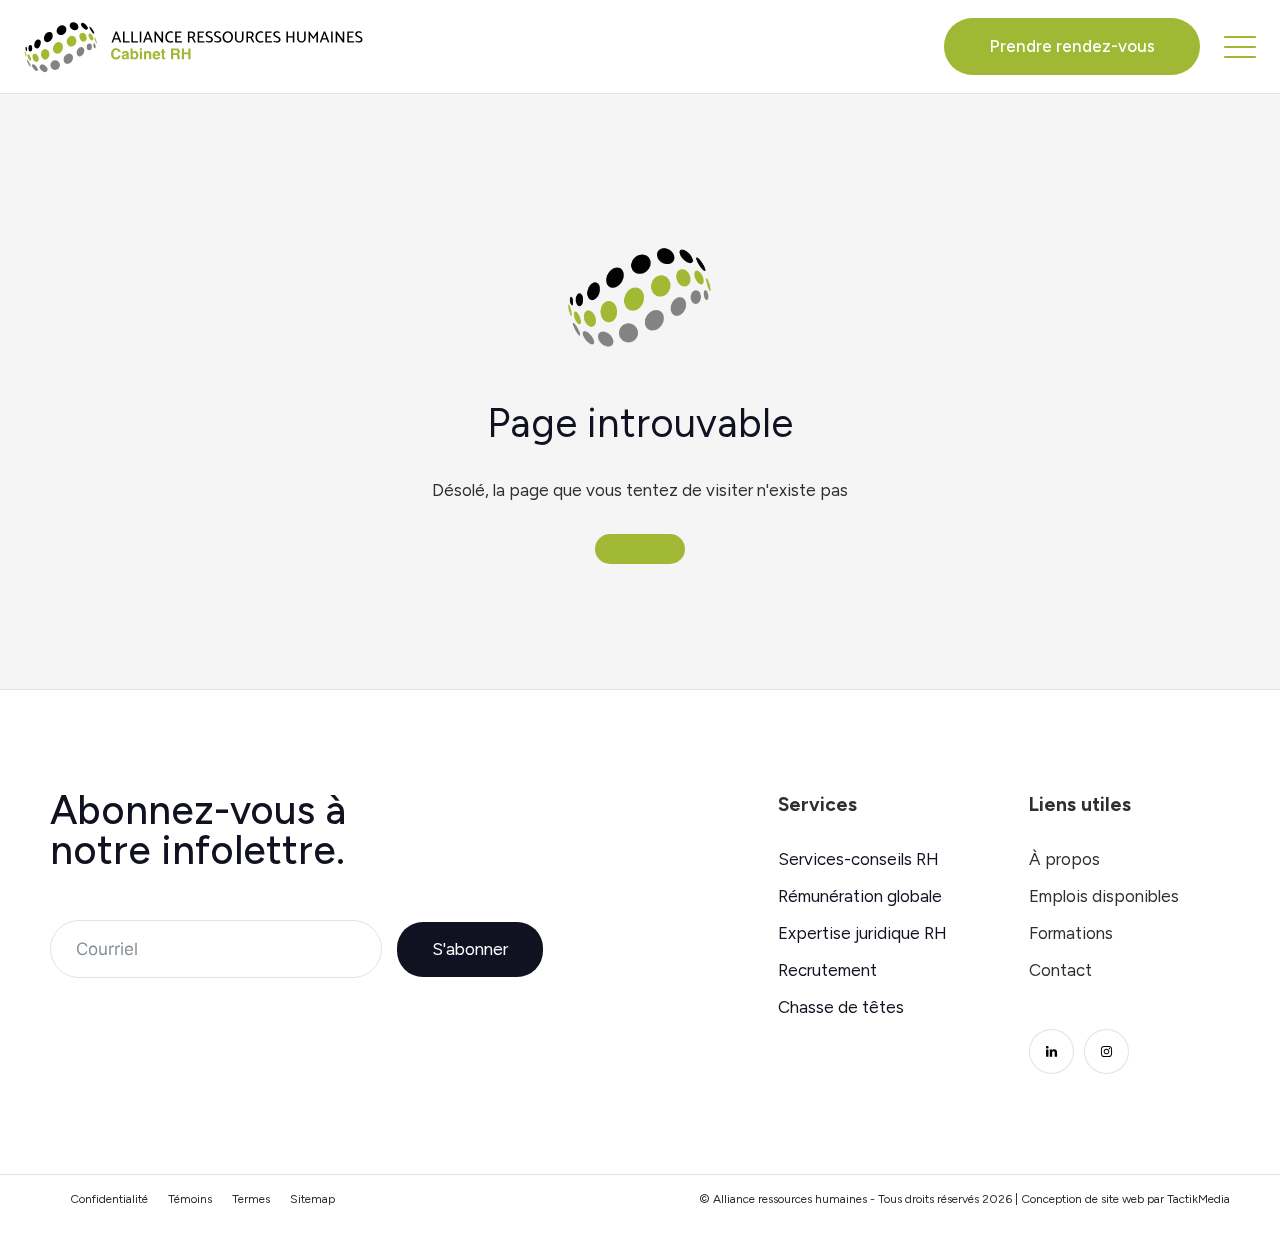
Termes (251, 1199)
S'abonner (470, 949)
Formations (1071, 933)
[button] (1240, 46)
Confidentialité (109, 1199)
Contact (1060, 970)
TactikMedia (1198, 1199)
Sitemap (312, 1199)
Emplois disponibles (1104, 896)
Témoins (190, 1199)
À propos (1064, 859)
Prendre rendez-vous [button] (1072, 46)
